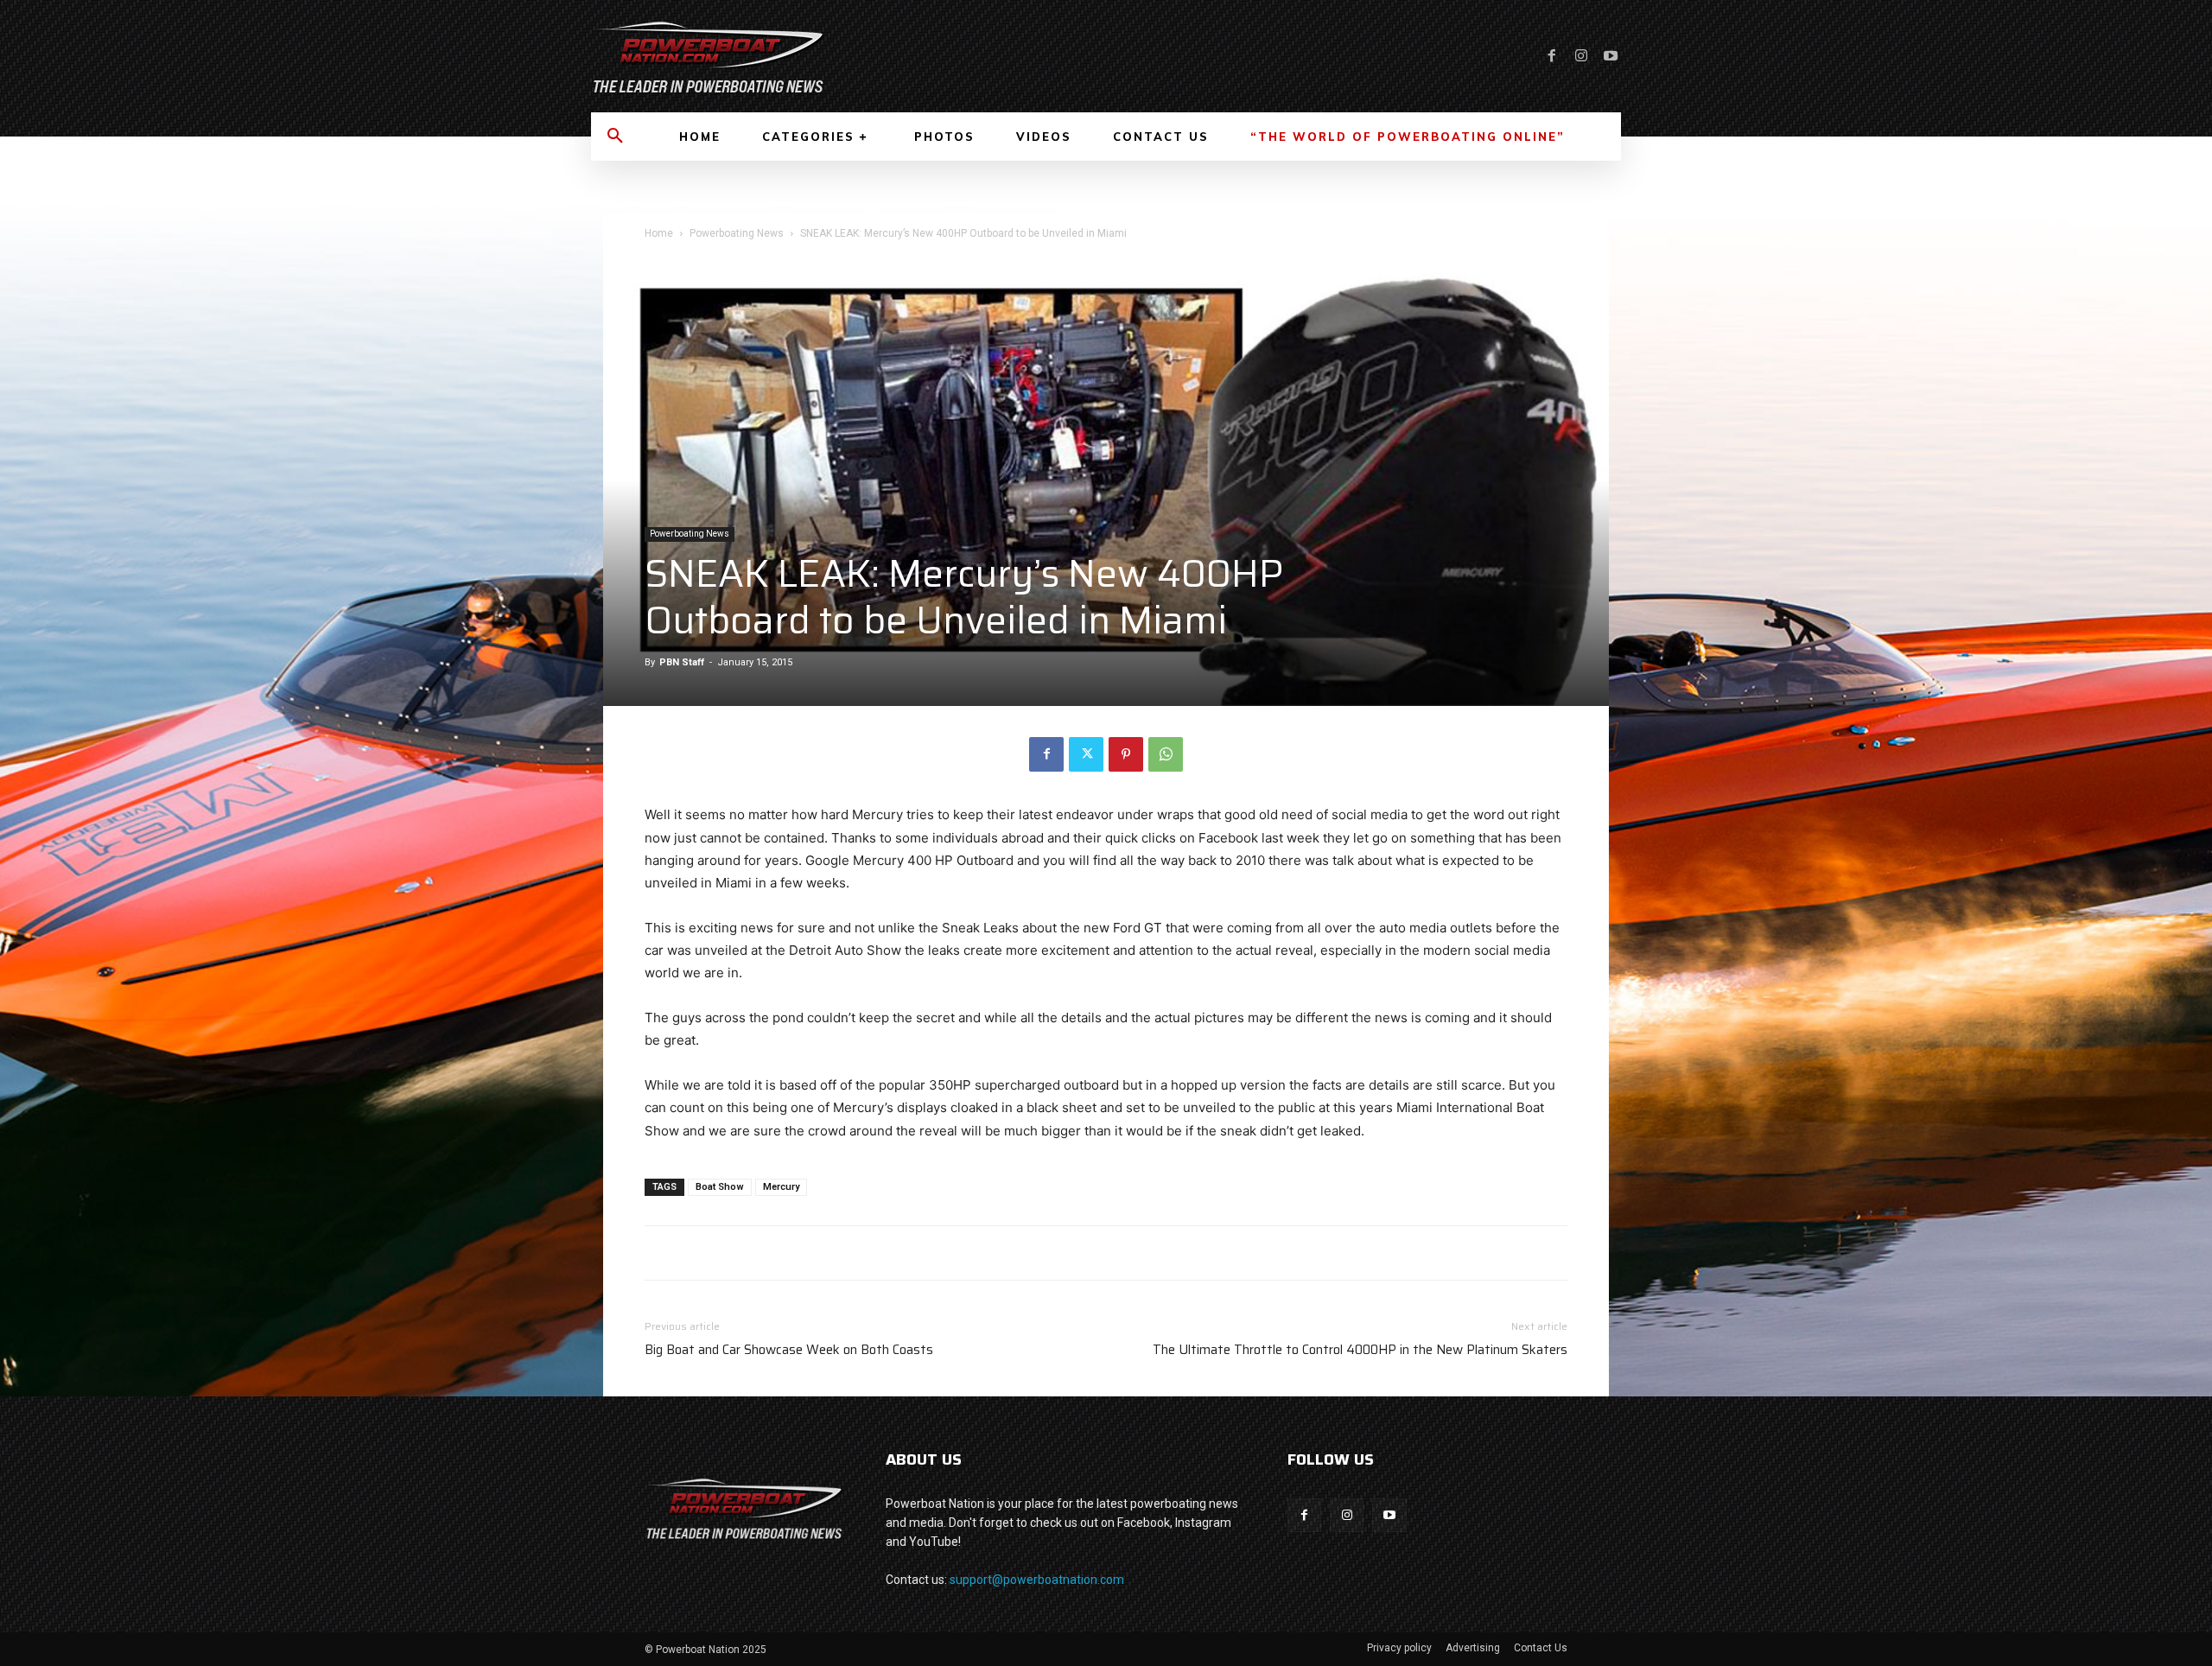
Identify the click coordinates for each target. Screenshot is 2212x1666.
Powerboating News (737, 233)
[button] (615, 137)
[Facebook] (1552, 56)
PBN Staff (682, 662)
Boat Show (720, 1187)
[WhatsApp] (1166, 754)
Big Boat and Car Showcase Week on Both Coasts (789, 1350)
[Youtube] (1611, 56)
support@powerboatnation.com (1037, 1580)
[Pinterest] (1126, 754)
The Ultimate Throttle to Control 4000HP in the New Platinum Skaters (1360, 1350)
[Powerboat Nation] (838, 56)
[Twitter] (1086, 754)
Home (659, 233)
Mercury (781, 1187)
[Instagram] (1581, 56)
